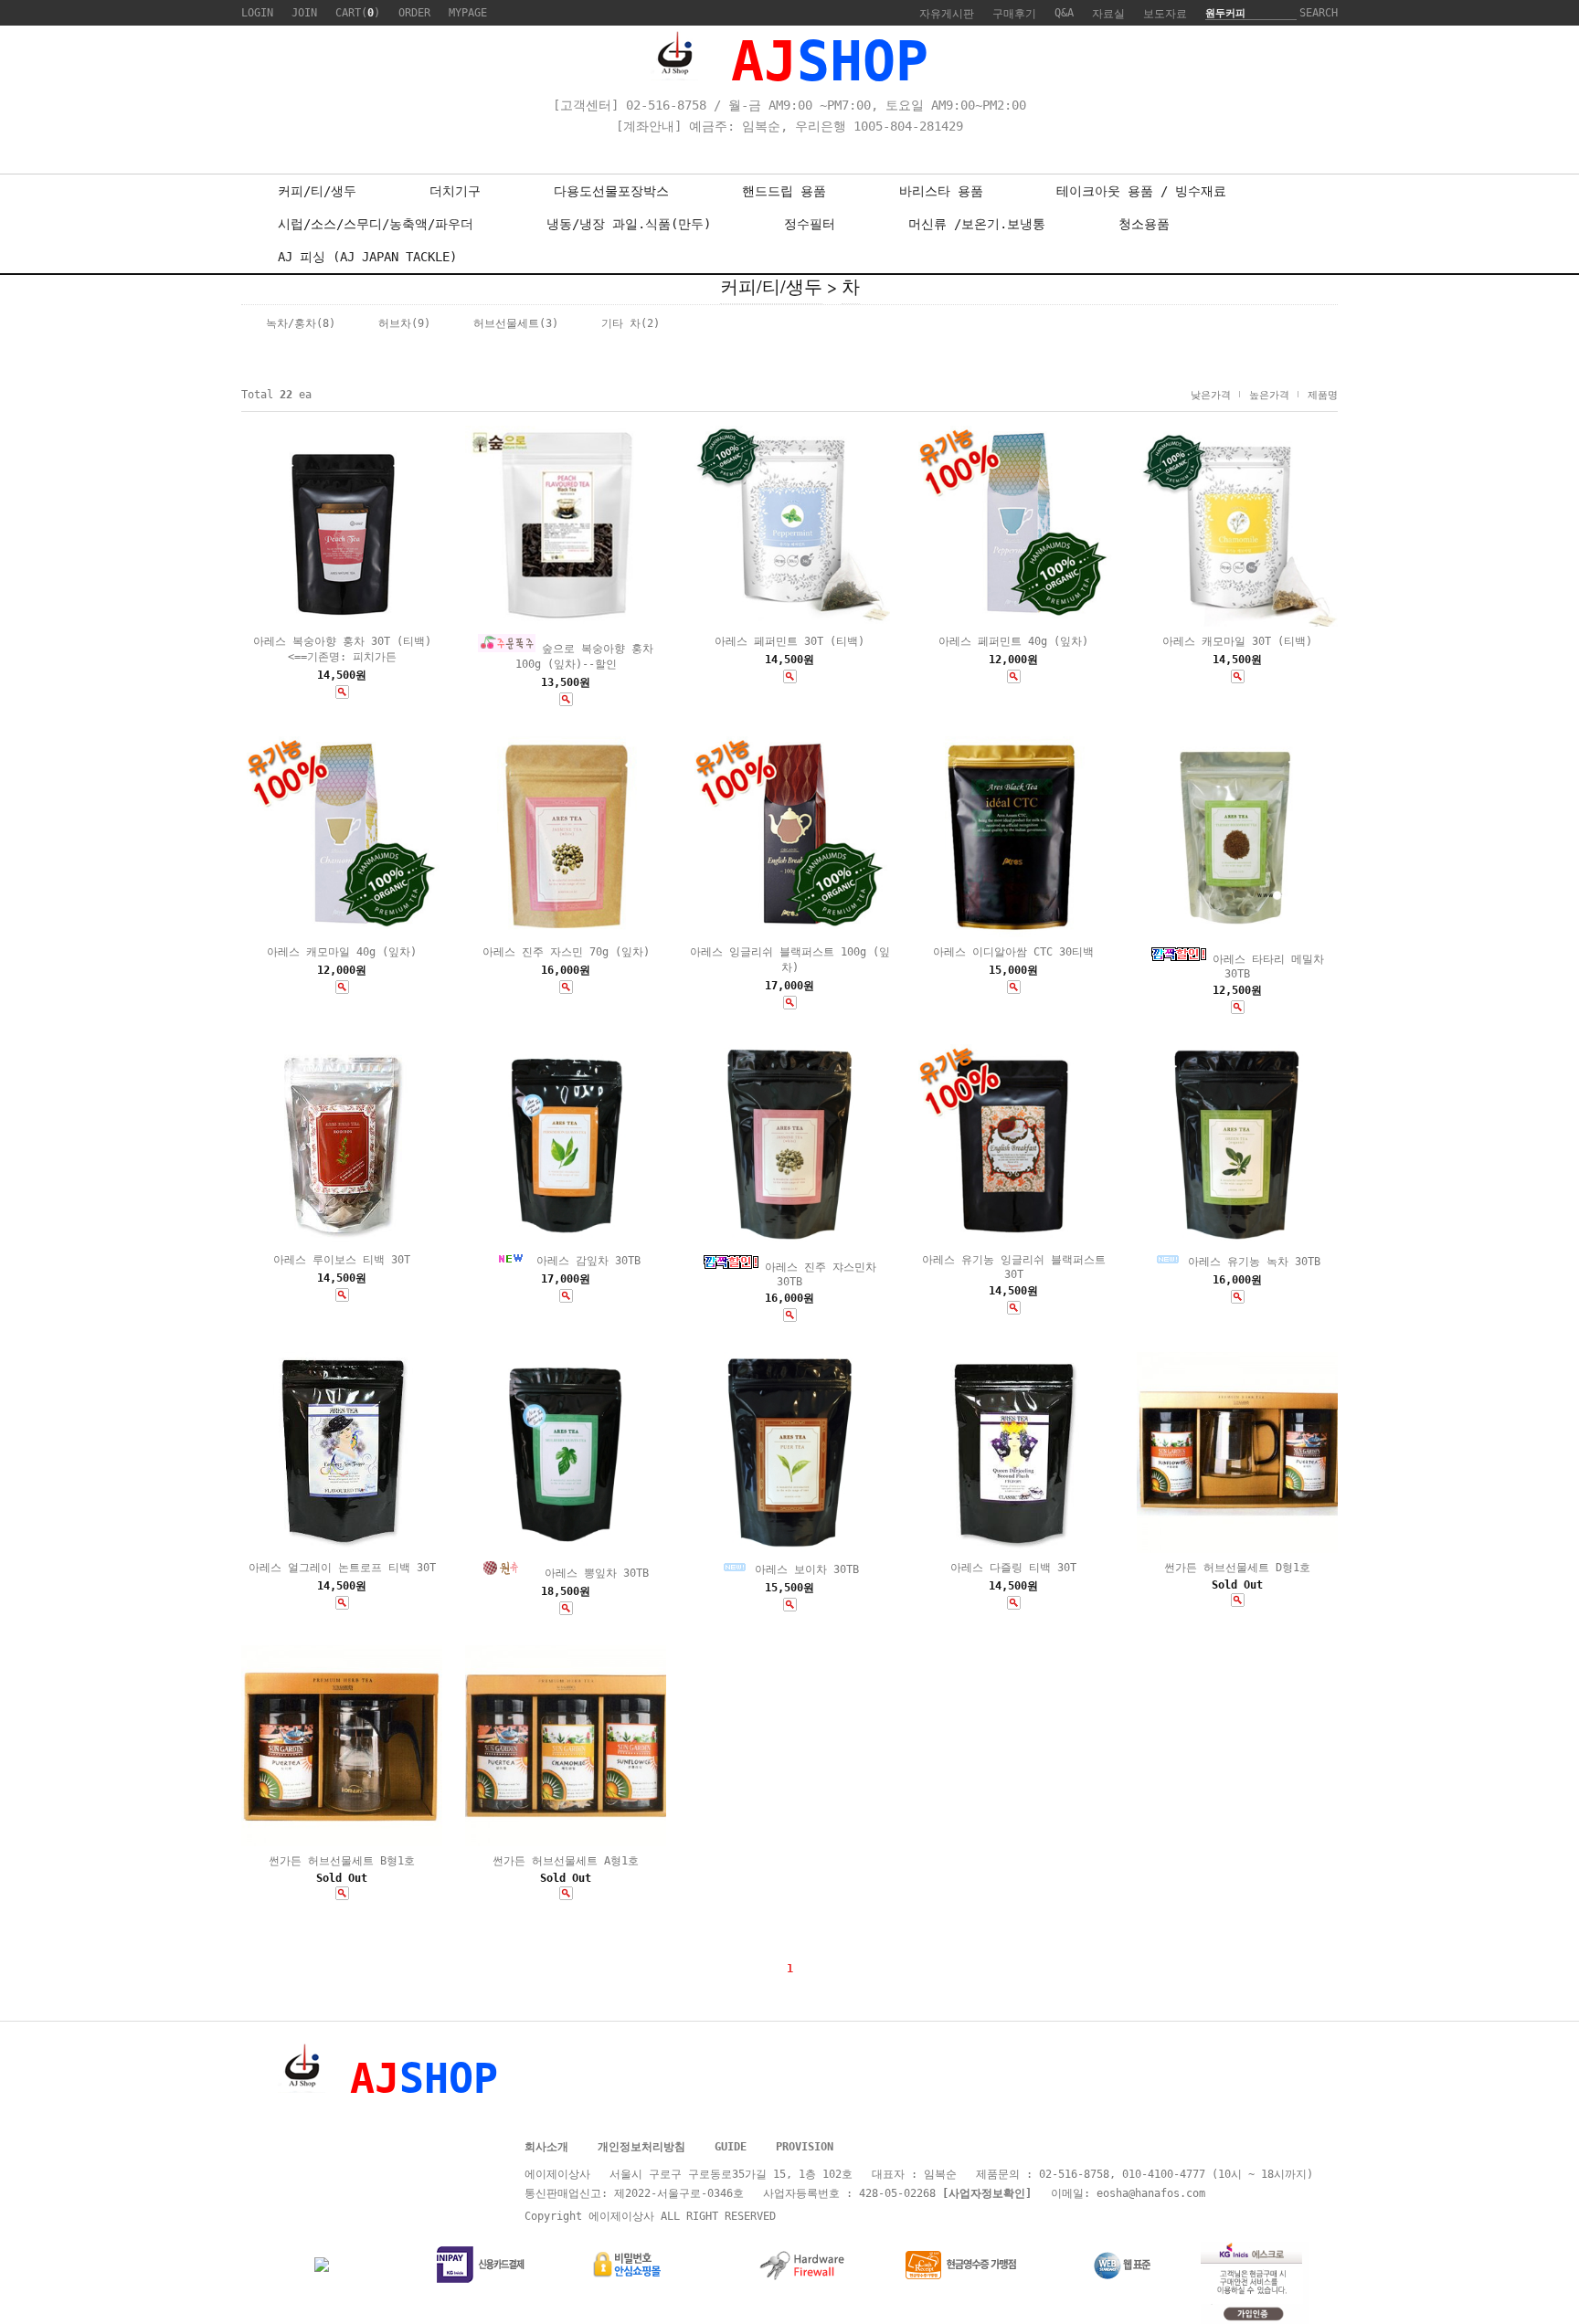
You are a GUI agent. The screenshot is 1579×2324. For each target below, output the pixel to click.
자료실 (1108, 14)
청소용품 (1144, 224)
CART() (358, 13)
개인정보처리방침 (641, 2147)
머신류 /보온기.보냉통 (977, 224)
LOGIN (257, 13)
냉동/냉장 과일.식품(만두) (629, 224)
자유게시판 (947, 14)
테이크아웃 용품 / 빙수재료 (1141, 191)
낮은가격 (1211, 395)
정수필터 (810, 224)
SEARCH (1319, 13)
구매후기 (1014, 14)
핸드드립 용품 (784, 191)
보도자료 (1165, 14)
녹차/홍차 (291, 323)
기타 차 (621, 323)
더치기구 (455, 191)
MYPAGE (468, 13)
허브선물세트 (506, 323)
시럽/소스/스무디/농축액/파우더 (376, 224)
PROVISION (805, 2147)
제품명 (1323, 395)
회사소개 (546, 2147)
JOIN (304, 13)
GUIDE (731, 2147)
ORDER (414, 13)
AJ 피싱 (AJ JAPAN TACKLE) (367, 257)
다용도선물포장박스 (611, 191)
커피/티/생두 (317, 191)
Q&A (1064, 13)
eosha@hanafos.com (1151, 2193)
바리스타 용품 (941, 191)
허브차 (395, 323)
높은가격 (1269, 395)
